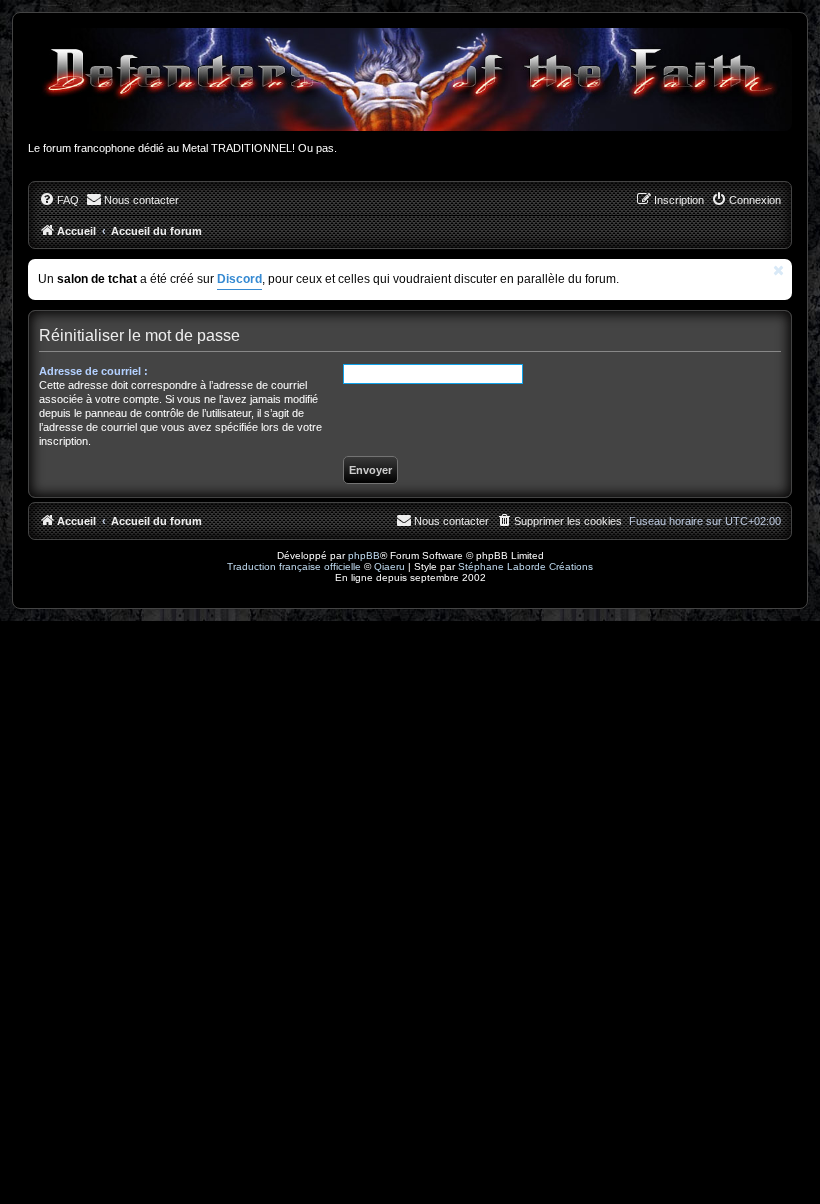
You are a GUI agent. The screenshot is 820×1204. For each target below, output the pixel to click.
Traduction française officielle (294, 566)
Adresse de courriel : (93, 371)
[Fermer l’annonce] (779, 270)
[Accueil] (410, 79)
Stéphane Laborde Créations (525, 566)
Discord (239, 279)
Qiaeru (389, 566)
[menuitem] (59, 200)
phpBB (364, 555)
